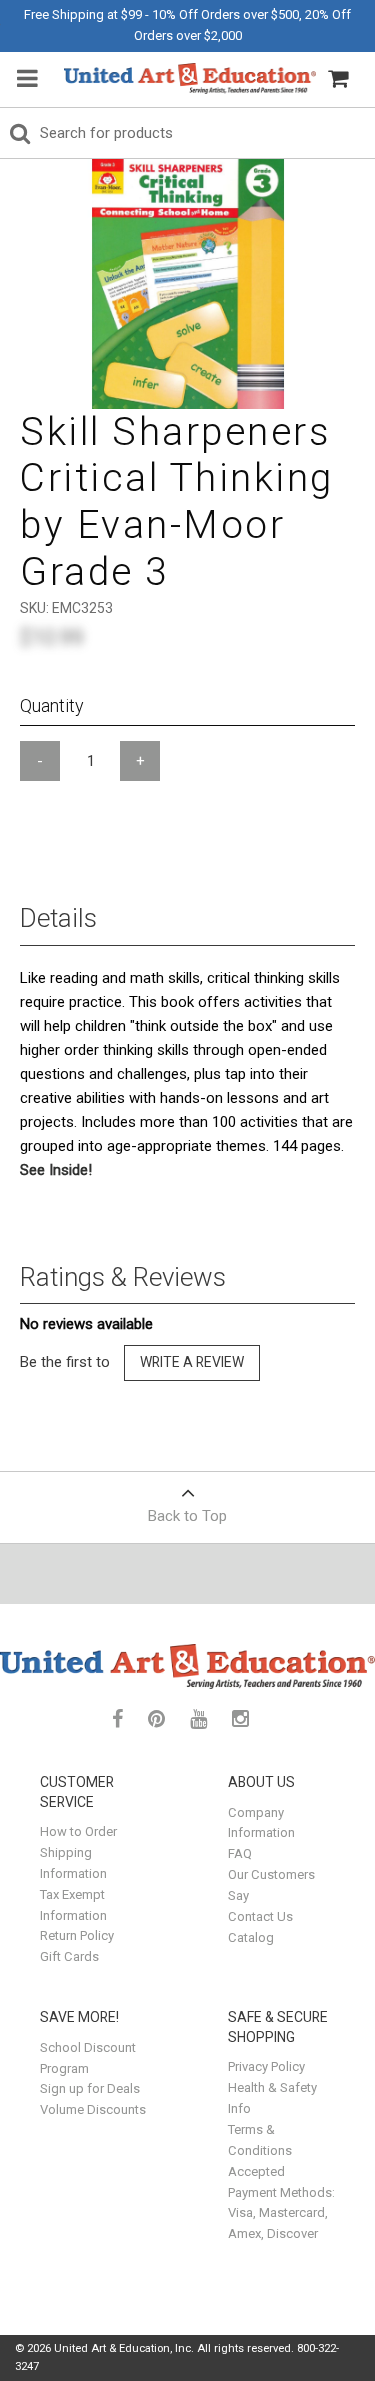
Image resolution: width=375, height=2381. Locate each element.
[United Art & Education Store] (190, 78)
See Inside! (56, 1170)
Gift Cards (69, 1956)
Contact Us (260, 1916)
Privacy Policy (266, 2066)
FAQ (240, 1853)
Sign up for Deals (90, 2088)
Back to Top (187, 1516)
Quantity (52, 705)
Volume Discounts (93, 2109)
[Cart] (338, 79)
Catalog (251, 1937)
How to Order (78, 1831)
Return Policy (77, 1935)
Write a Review (192, 1362)
